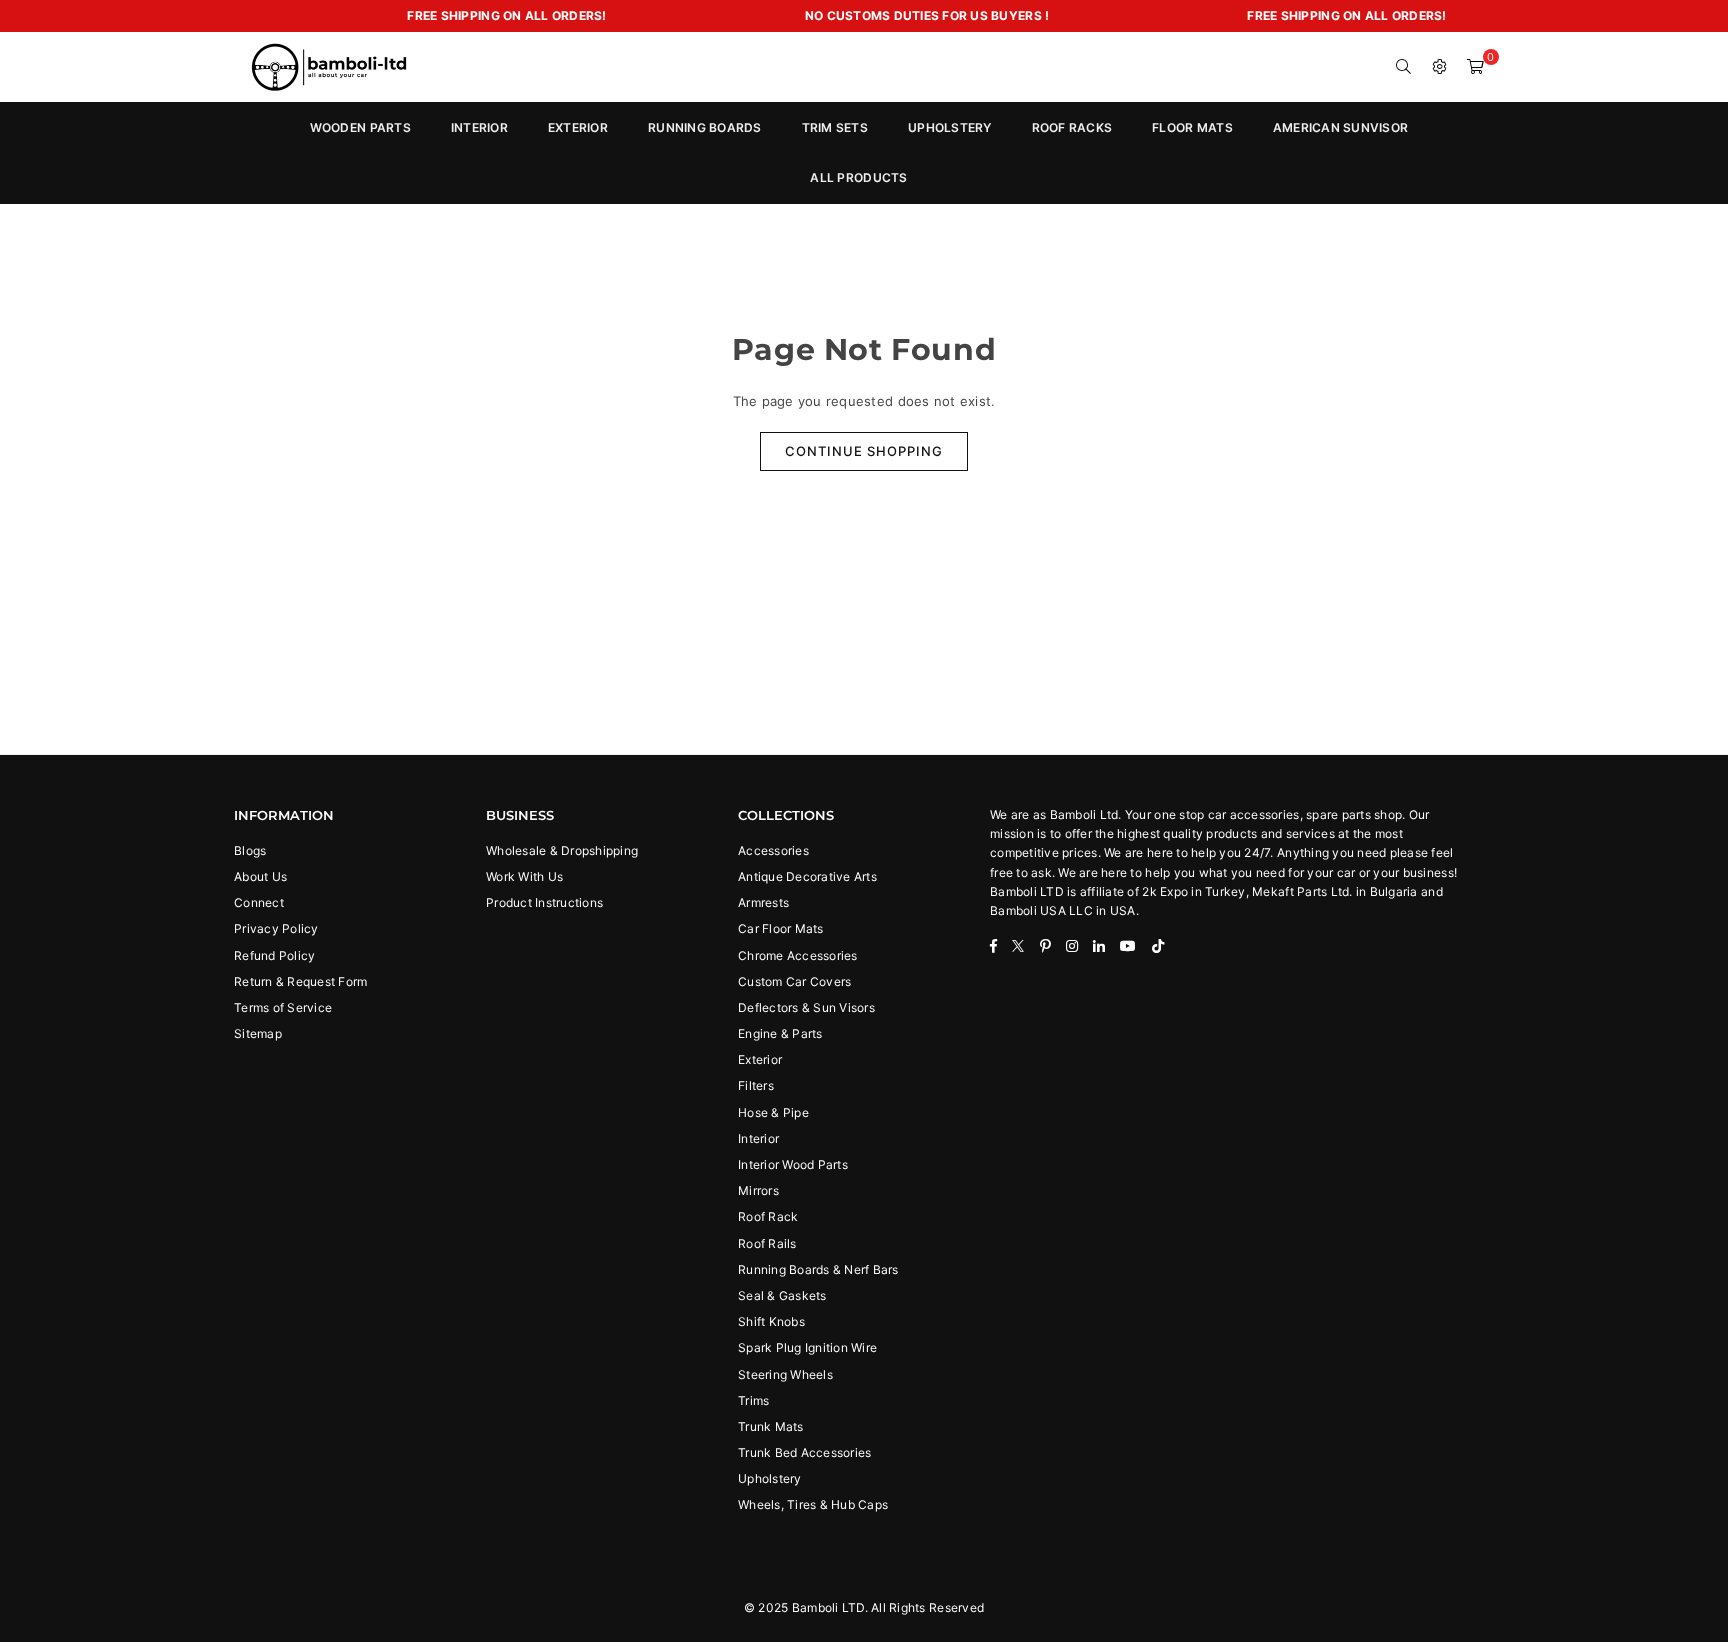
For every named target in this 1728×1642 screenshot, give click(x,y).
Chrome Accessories (798, 955)
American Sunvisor (1340, 127)
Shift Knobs (771, 1321)
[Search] (1404, 67)
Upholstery (770, 1478)
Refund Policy (274, 955)
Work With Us (524, 876)
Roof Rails (767, 1243)
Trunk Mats (771, 1426)
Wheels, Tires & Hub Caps (813, 1504)
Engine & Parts (780, 1033)
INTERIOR (479, 127)
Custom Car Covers (794, 981)
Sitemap (258, 1033)
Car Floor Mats (781, 928)
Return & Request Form (300, 981)
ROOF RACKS (1072, 127)
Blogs (250, 850)
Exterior (760, 1059)
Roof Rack (768, 1216)
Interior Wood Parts (793, 1164)
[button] (1476, 67)
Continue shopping (864, 451)
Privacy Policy (276, 928)
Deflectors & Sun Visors (806, 1007)
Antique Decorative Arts (807, 876)
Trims (753, 1400)
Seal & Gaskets (782, 1295)
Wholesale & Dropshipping (562, 850)
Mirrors (758, 1190)
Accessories (773, 850)
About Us (260, 876)
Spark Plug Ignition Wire (807, 1347)
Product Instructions (544, 902)
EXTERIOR (578, 127)
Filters (756, 1085)
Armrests (763, 902)
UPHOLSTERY (950, 127)
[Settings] (1440, 67)
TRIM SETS (835, 127)
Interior (758, 1138)
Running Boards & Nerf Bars (818, 1269)
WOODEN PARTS (360, 127)
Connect (259, 902)
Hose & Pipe (773, 1112)
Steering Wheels (785, 1374)
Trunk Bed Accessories (804, 1452)
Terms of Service (283, 1007)
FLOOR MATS (1192, 127)
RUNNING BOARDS (705, 127)
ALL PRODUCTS (858, 177)
